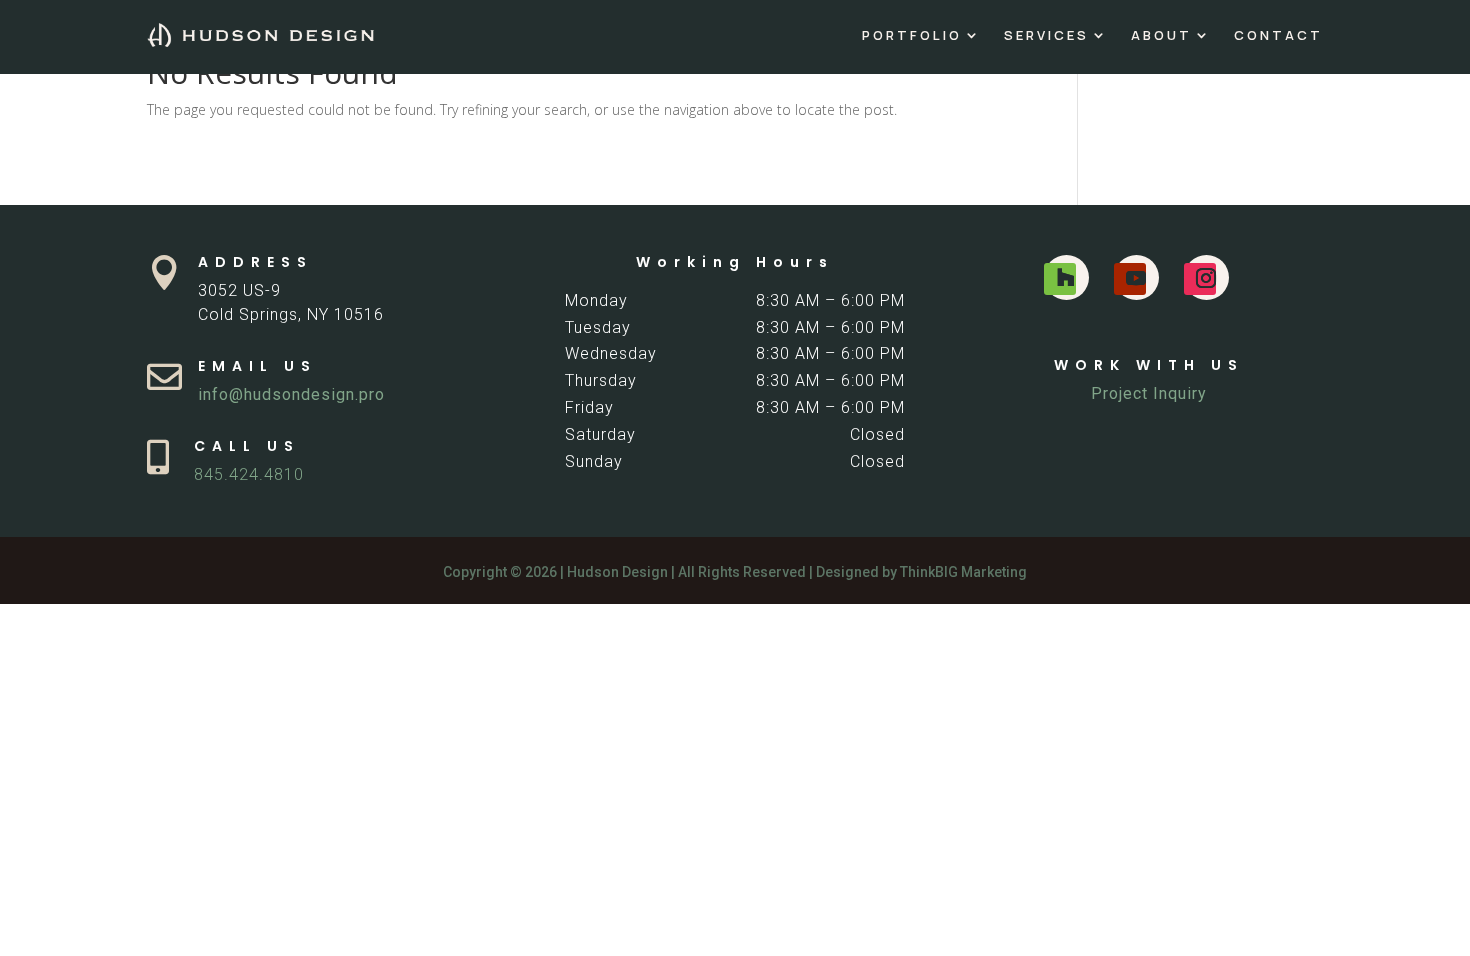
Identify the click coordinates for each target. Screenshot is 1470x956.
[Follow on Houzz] (1060, 279)
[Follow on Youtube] (1130, 279)
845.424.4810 (249, 474)
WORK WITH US (1149, 365)
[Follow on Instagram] (1200, 279)
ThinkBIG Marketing (963, 572)
